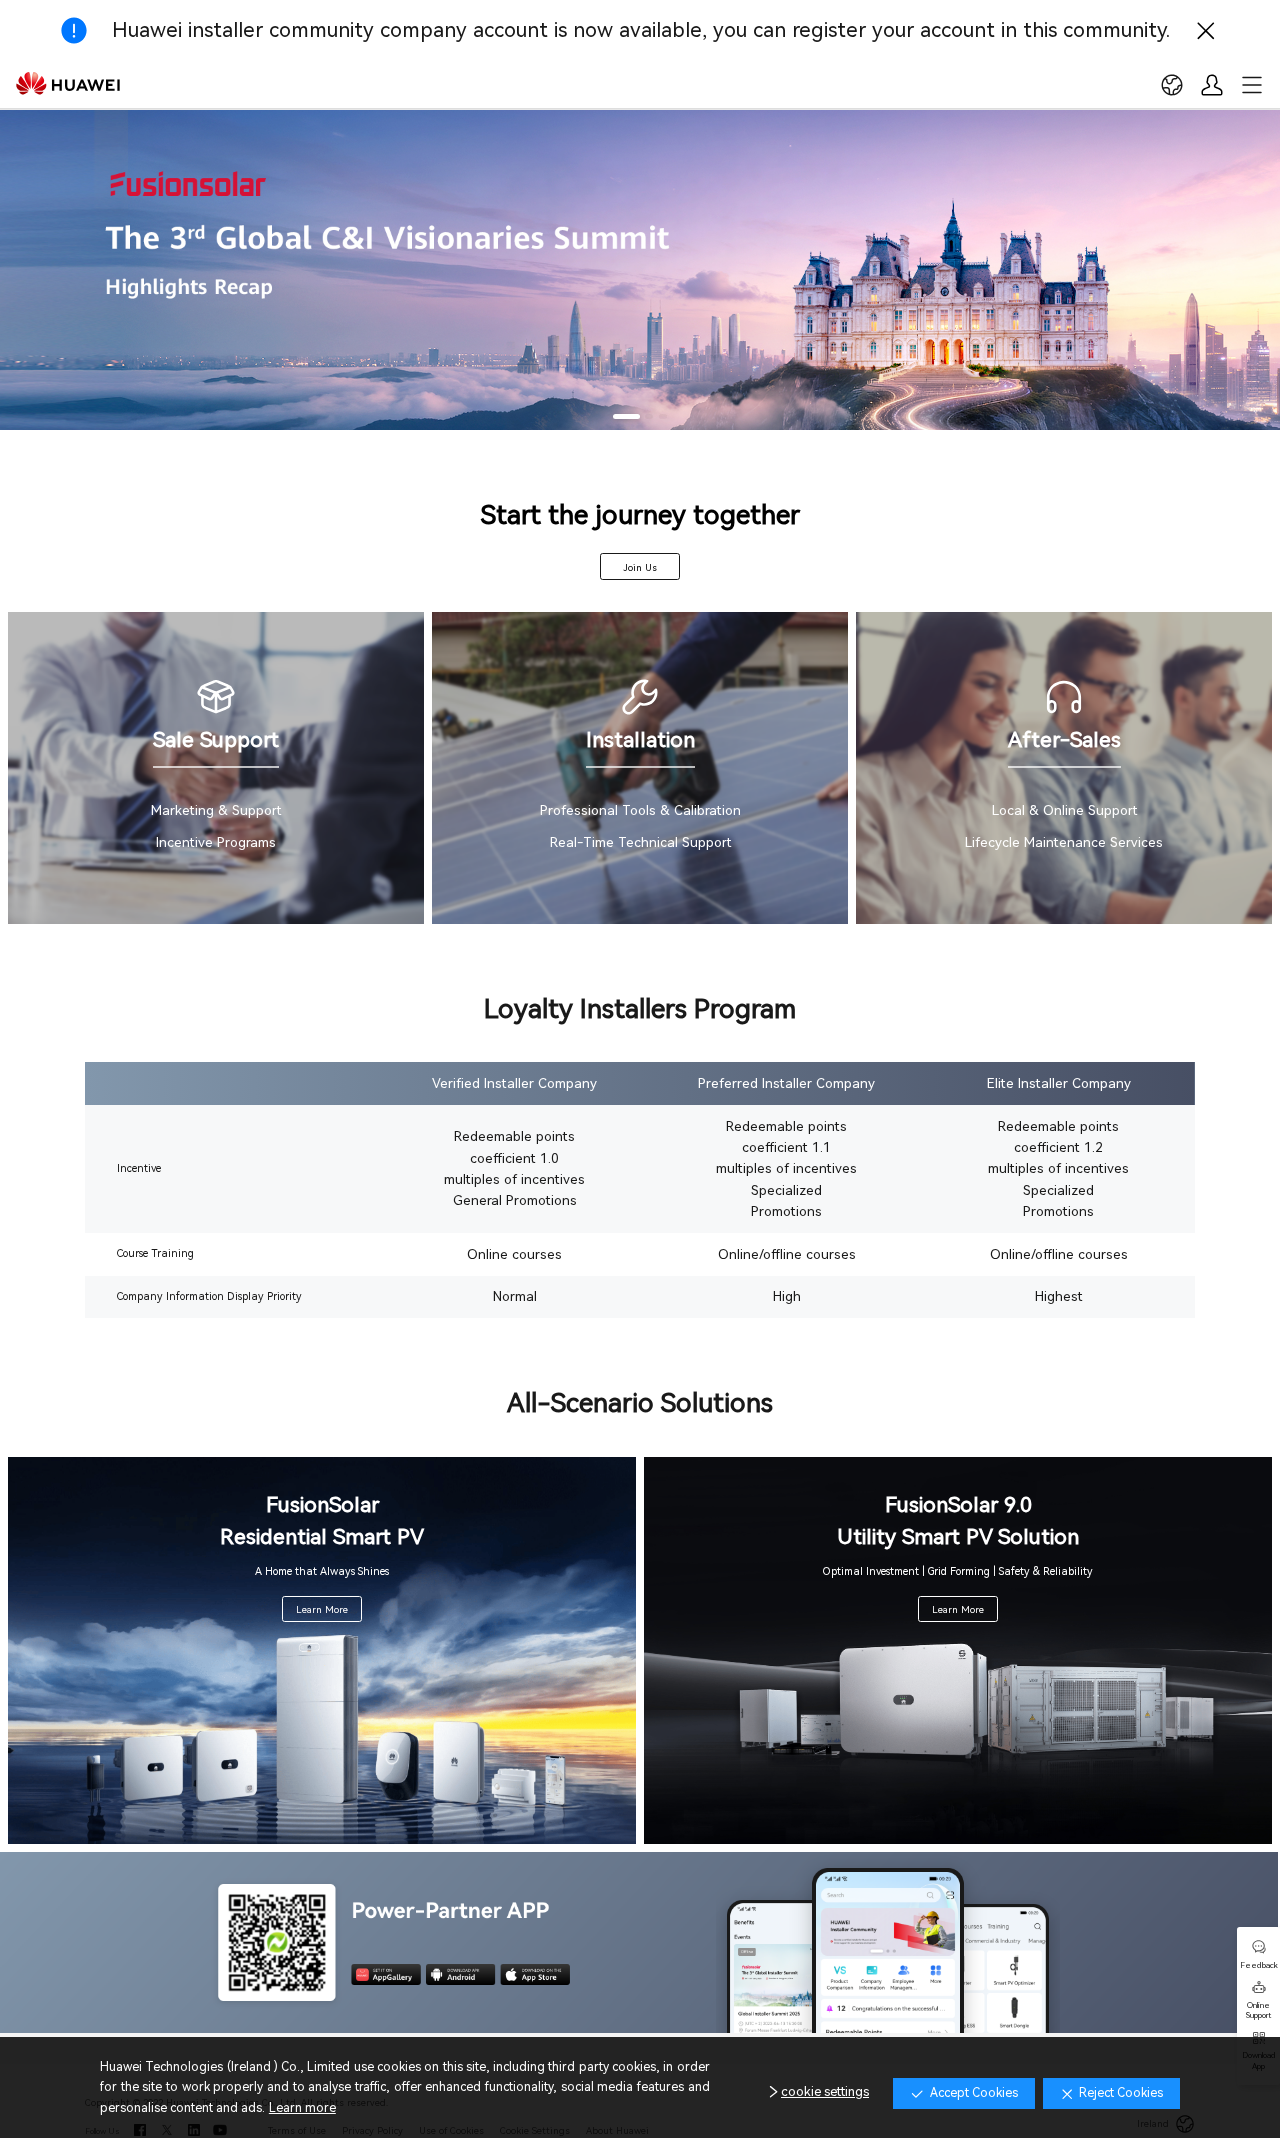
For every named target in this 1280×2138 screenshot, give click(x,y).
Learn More (322, 1609)
